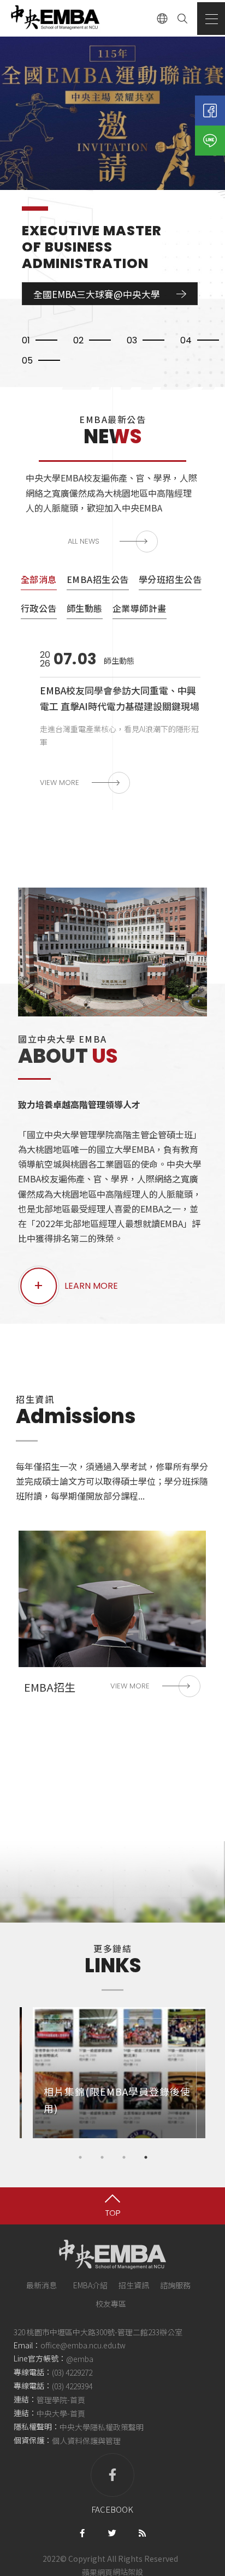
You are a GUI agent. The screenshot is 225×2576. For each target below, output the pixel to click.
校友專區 (111, 2304)
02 (78, 340)
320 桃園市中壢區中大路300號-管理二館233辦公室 (98, 2332)
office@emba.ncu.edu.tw (83, 2345)
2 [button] (102, 2157)
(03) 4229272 (72, 2372)
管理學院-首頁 (61, 2400)
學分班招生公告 (170, 579)
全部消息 (39, 579)
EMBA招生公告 (98, 579)
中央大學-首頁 (61, 2413)
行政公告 (39, 608)
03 (132, 340)
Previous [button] (11, 2073)
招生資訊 (134, 2285)
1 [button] (80, 2157)
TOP (113, 2213)
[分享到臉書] (82, 2532)
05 (27, 361)
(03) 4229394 (72, 2386)
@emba (80, 2359)
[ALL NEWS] (113, 542)
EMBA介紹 (90, 2285)
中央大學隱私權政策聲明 (102, 2427)
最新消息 (42, 2285)
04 (186, 340)
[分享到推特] (112, 2532)
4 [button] (146, 2157)
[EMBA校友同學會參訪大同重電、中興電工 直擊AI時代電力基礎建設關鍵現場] (112, 722)
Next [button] (214, 2073)
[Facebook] (210, 111)
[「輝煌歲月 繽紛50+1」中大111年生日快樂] (112, 161)
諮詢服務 (175, 2285)
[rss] (142, 2532)
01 (26, 340)
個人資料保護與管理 (86, 2441)
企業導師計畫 (140, 608)
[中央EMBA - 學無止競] (55, 18)
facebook (112, 2509)
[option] (112, 161)
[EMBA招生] (112, 1618)
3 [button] (124, 2157)
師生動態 (85, 608)
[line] (210, 141)
